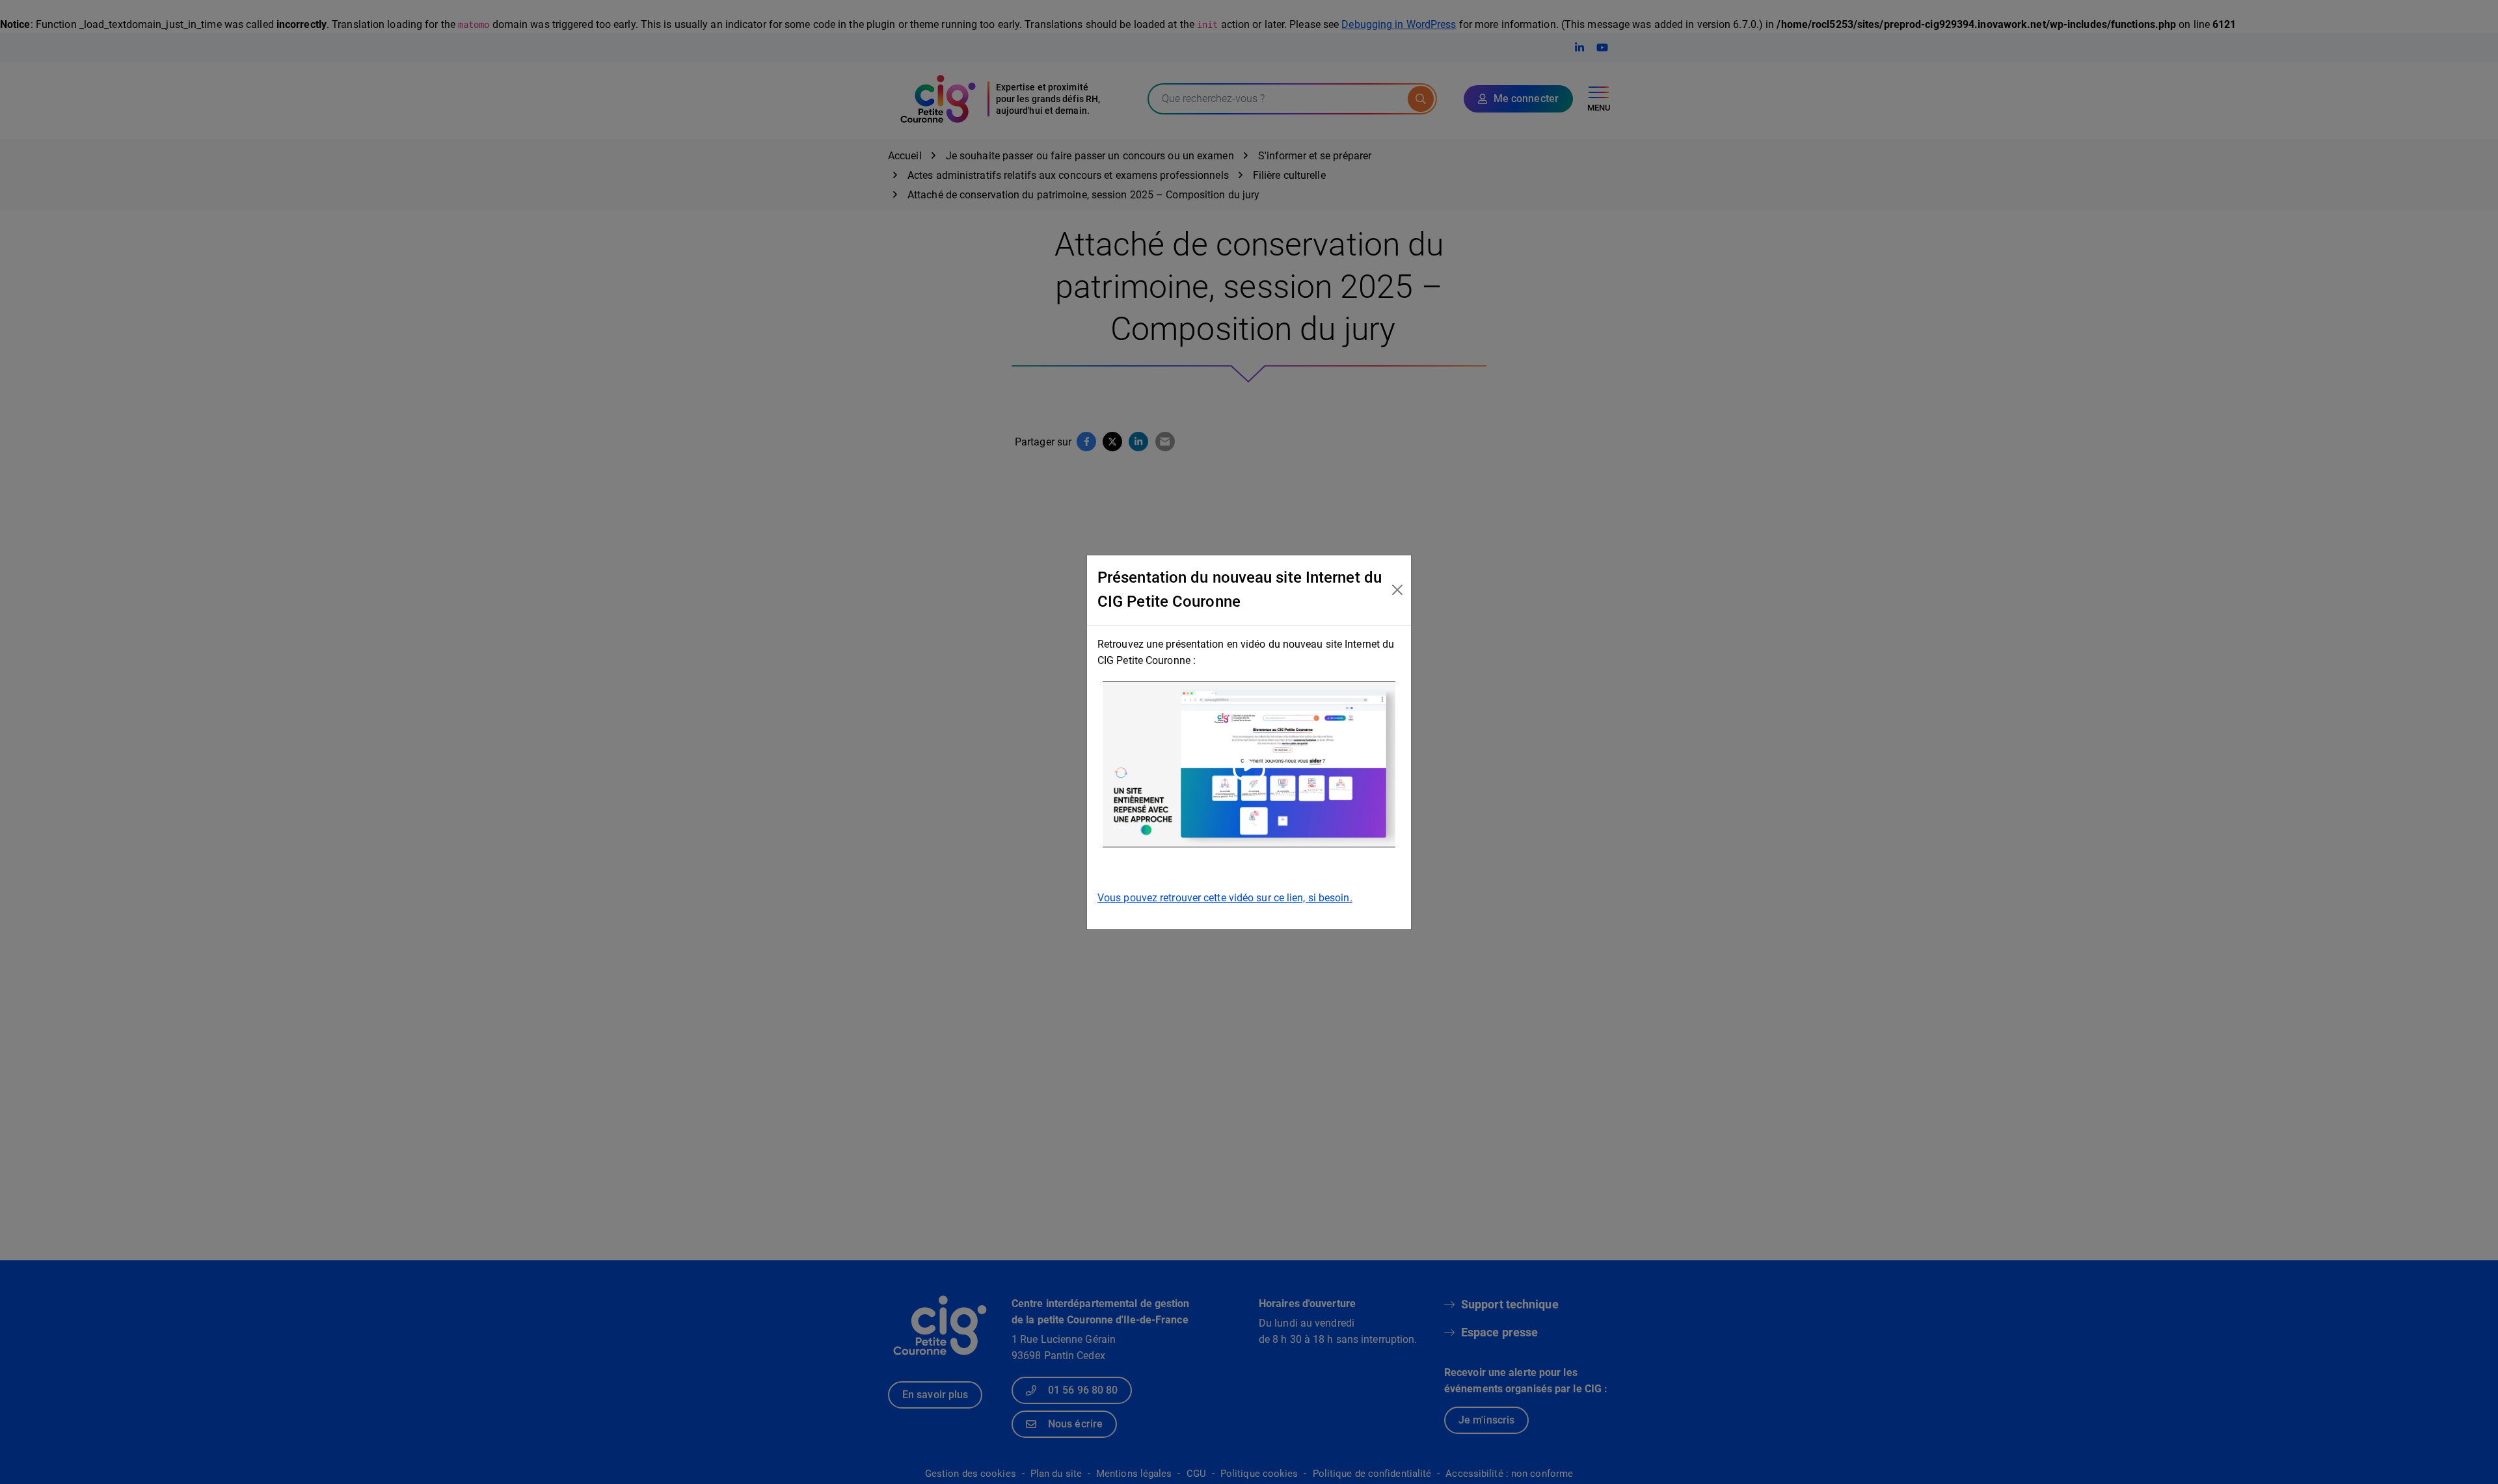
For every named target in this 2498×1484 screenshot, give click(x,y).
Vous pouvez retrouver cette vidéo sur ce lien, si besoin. (1225, 898)
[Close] (1397, 590)
